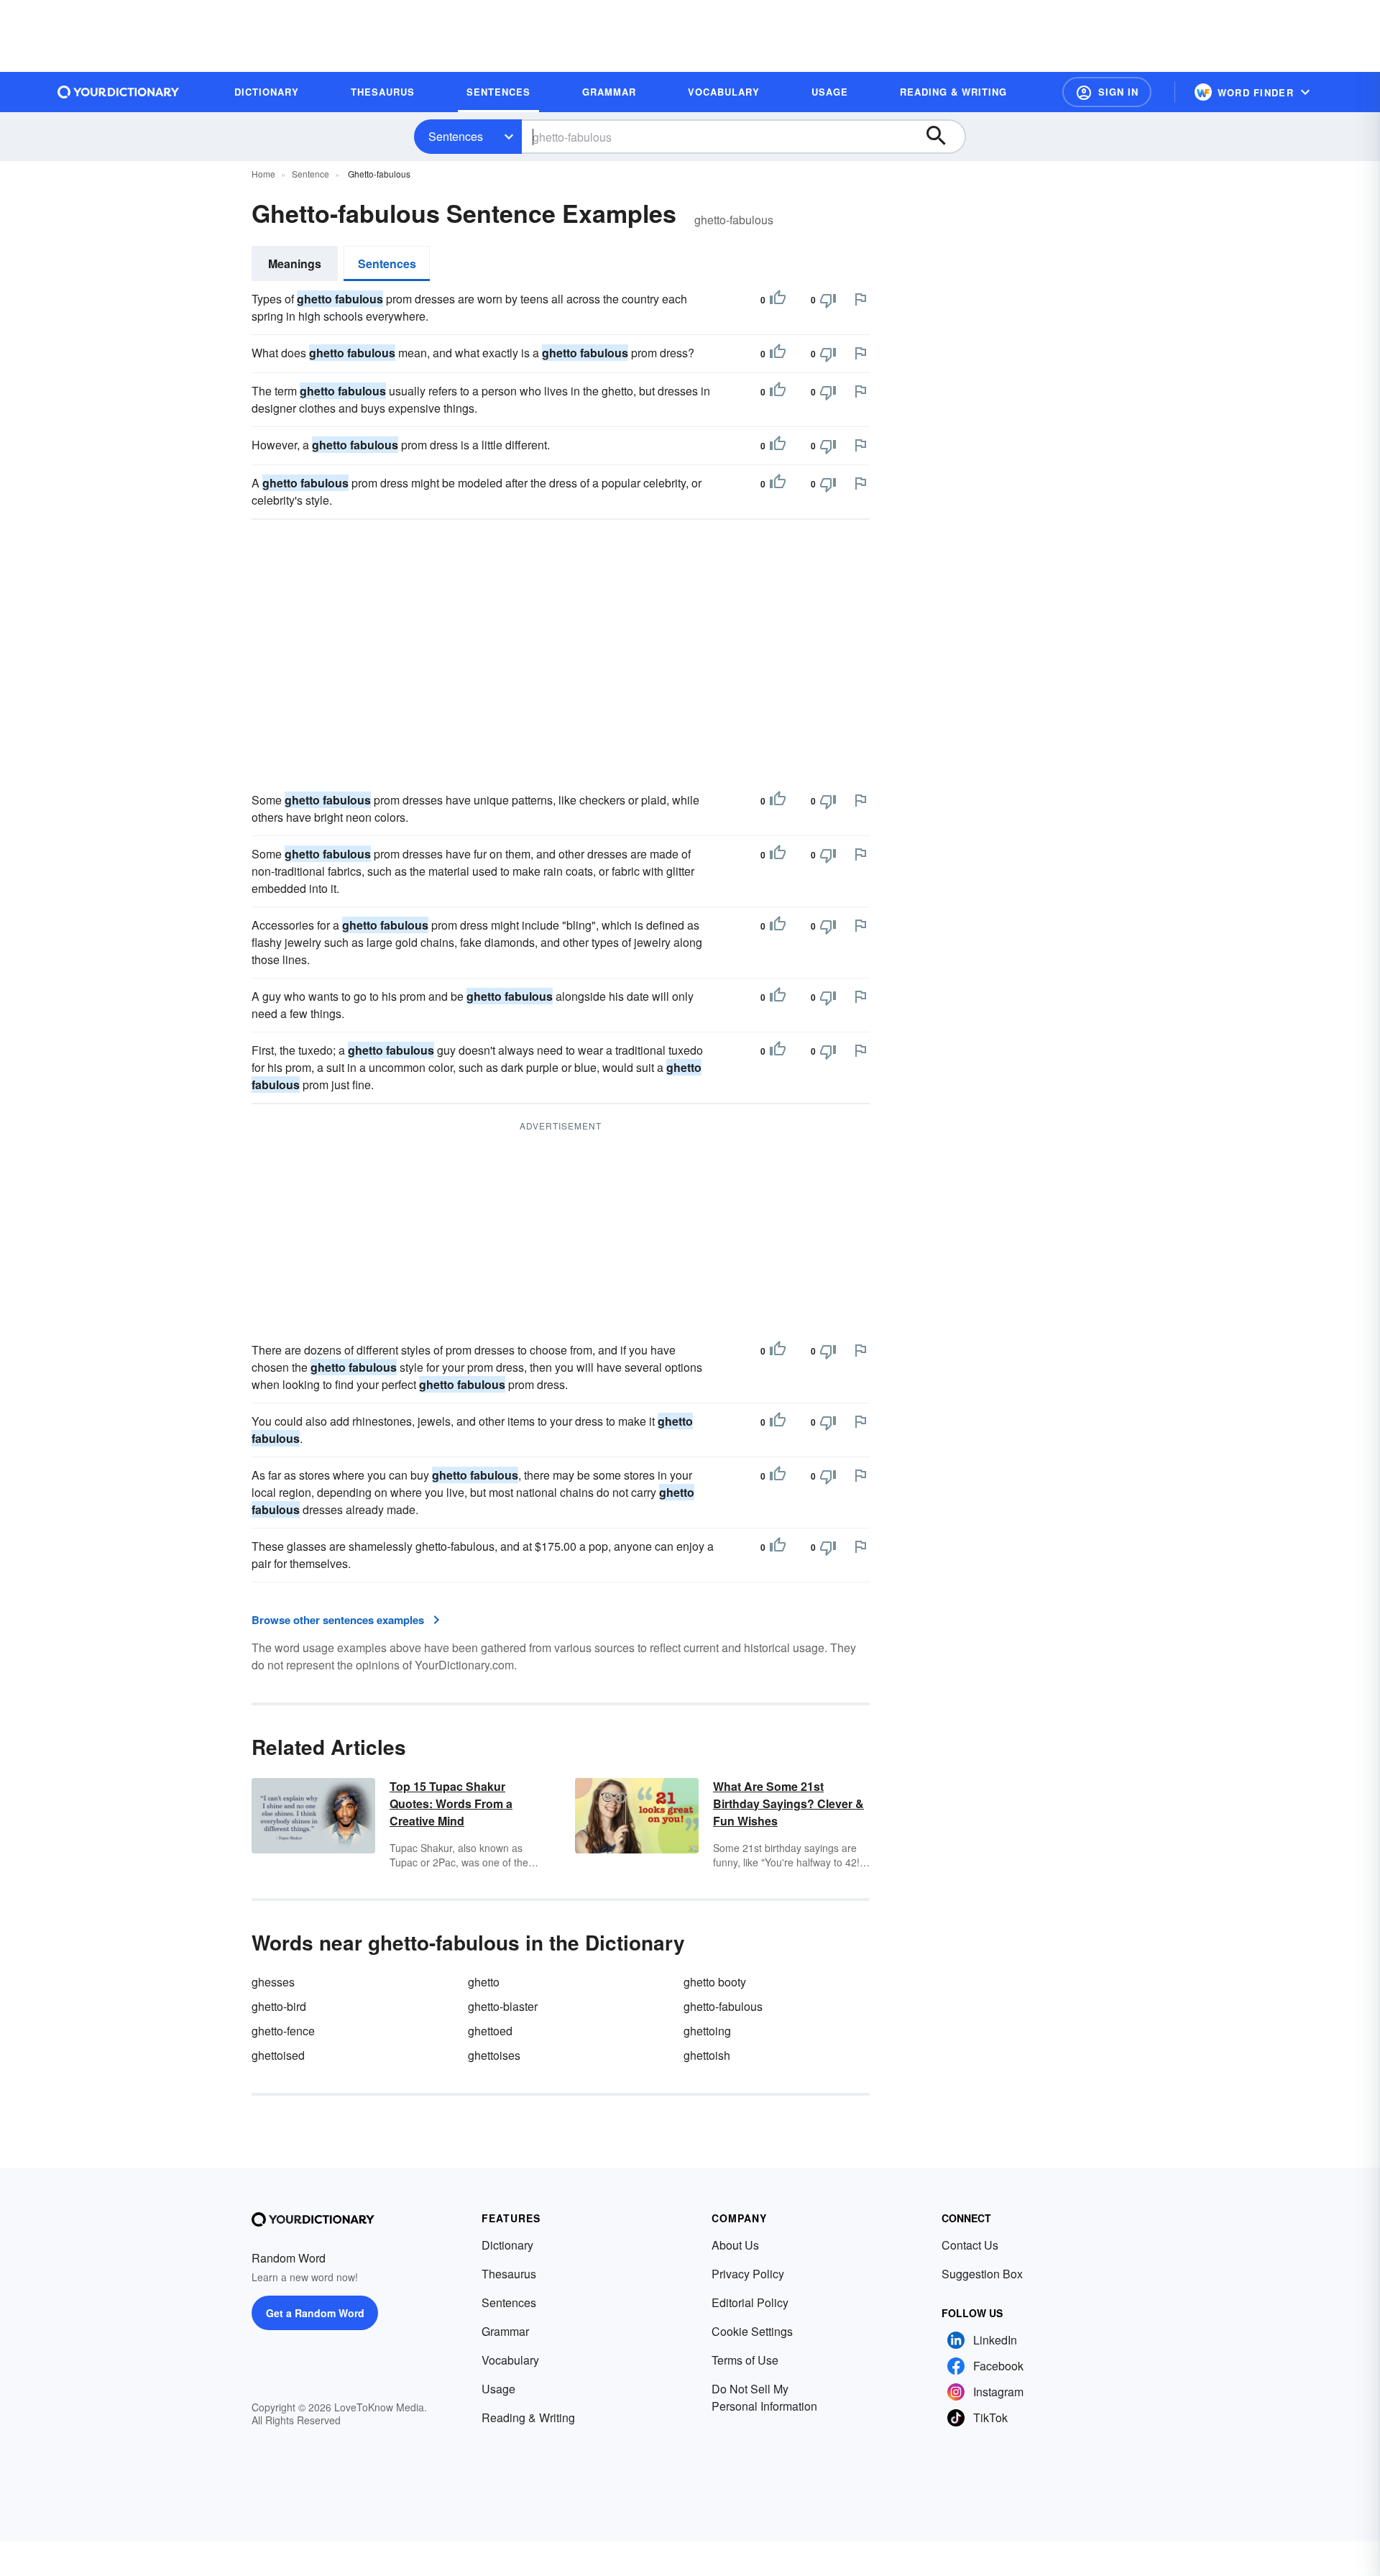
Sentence (310, 174)
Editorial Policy (750, 2302)
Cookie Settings (752, 2331)
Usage (498, 2389)
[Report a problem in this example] (860, 299)
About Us (735, 2245)
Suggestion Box (982, 2274)
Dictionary (507, 2245)
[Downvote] (828, 300)
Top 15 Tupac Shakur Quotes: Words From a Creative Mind (451, 1803)
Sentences (456, 136)
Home (263, 174)
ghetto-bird (279, 2006)
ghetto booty (715, 1982)
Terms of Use (745, 2360)
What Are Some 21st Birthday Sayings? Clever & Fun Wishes (788, 1803)
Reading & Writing (528, 2417)
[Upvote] (778, 300)
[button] (1107, 92)
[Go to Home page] (119, 92)
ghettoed (490, 2031)
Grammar (505, 2331)
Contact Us (970, 2245)
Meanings (295, 263)
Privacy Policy (748, 2274)
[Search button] (943, 137)
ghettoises (494, 2055)
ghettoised (278, 2055)
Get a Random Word (315, 2313)
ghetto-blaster (503, 2006)
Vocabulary (510, 2360)
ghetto (484, 1982)
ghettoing (707, 2031)
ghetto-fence (283, 2031)
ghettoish (707, 2055)
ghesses (273, 1982)
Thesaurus (509, 2274)
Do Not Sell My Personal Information (764, 2397)
